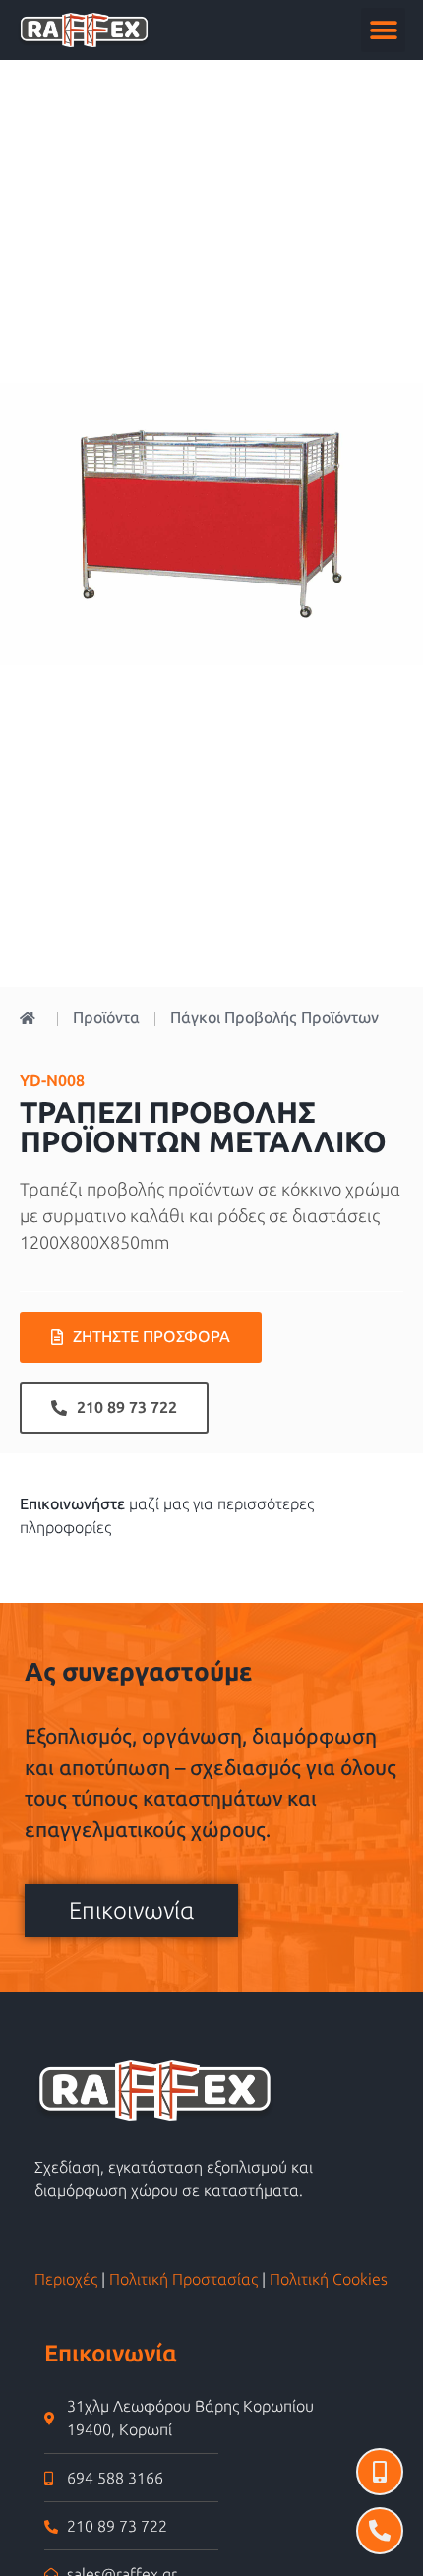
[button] (383, 30)
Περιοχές (66, 2279)
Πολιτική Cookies (329, 2279)
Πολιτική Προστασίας (183, 2279)
